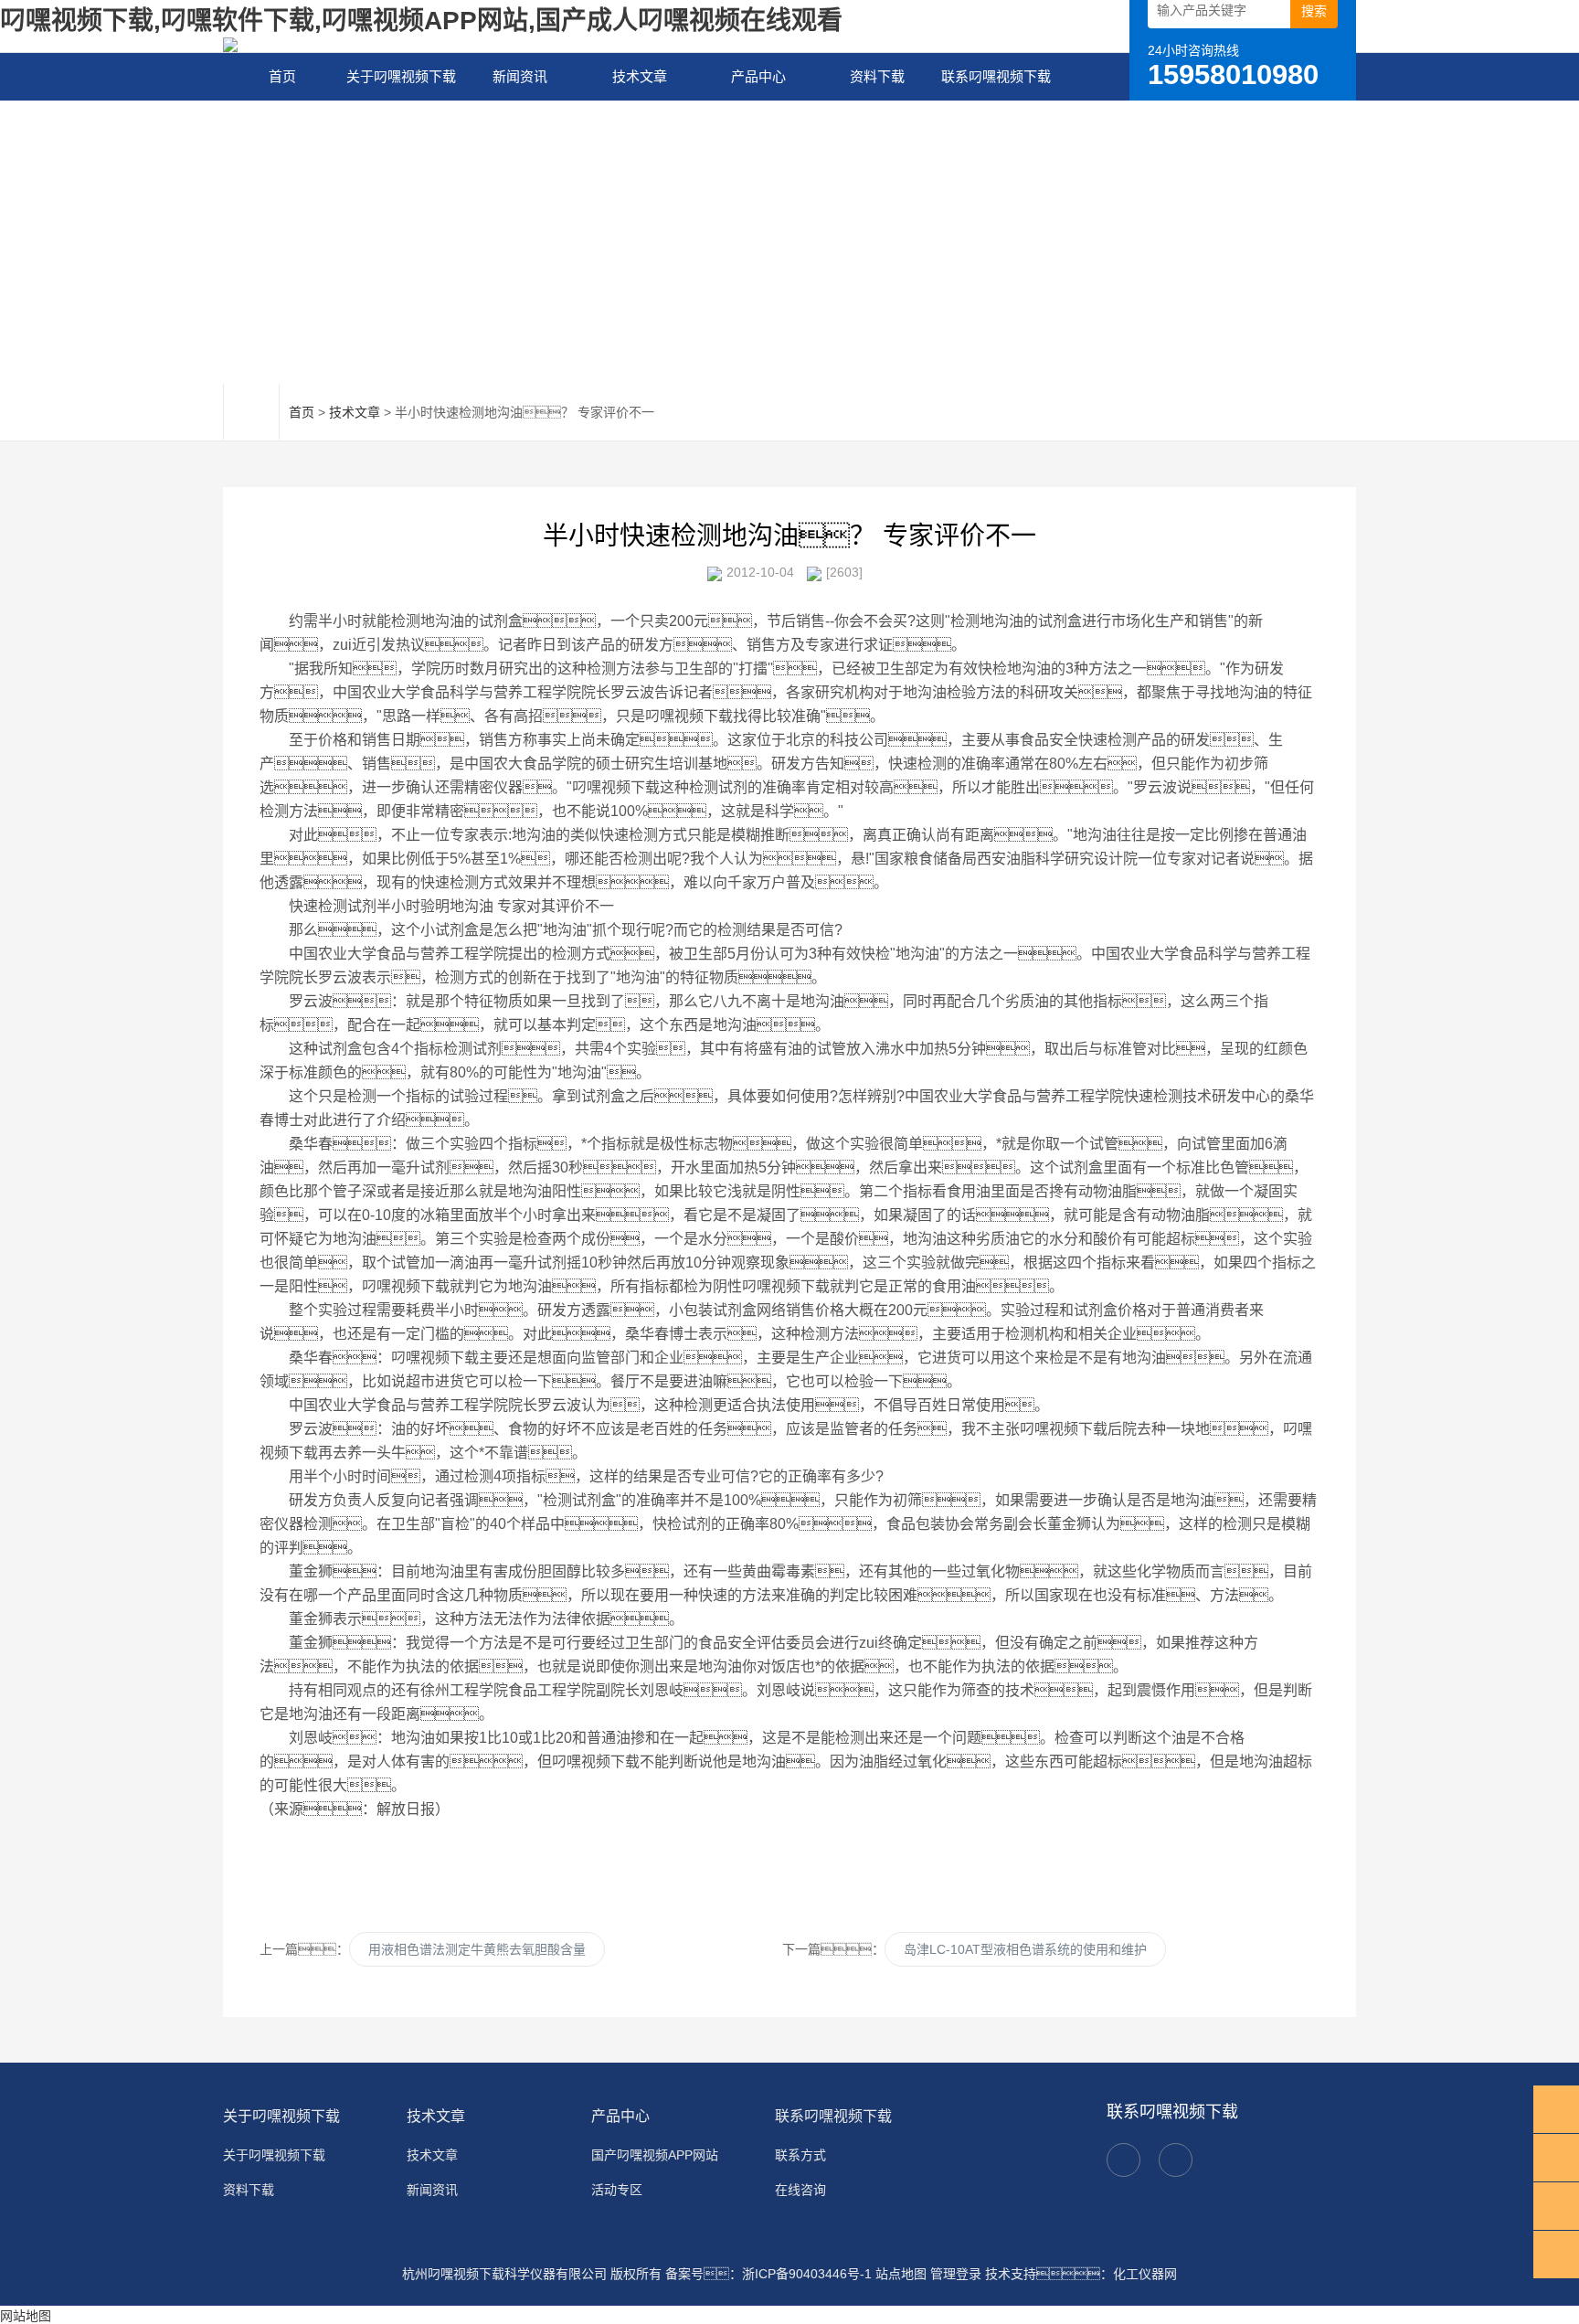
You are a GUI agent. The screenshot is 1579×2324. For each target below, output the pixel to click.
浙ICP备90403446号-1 (807, 2274)
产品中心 (758, 76)
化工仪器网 (1145, 2274)
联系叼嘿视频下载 (996, 76)
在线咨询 (800, 2190)
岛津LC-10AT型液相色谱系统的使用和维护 (1025, 1949)
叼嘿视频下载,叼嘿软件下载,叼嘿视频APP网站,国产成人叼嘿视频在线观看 (421, 21)
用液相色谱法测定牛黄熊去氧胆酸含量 (477, 1949)
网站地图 (26, 2316)
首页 (282, 76)
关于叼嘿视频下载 (401, 76)
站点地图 (901, 2274)
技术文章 (640, 76)
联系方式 (800, 2155)
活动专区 (617, 2190)
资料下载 (877, 76)
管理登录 (956, 2274)
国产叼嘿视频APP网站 (655, 2155)
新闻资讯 (520, 76)
